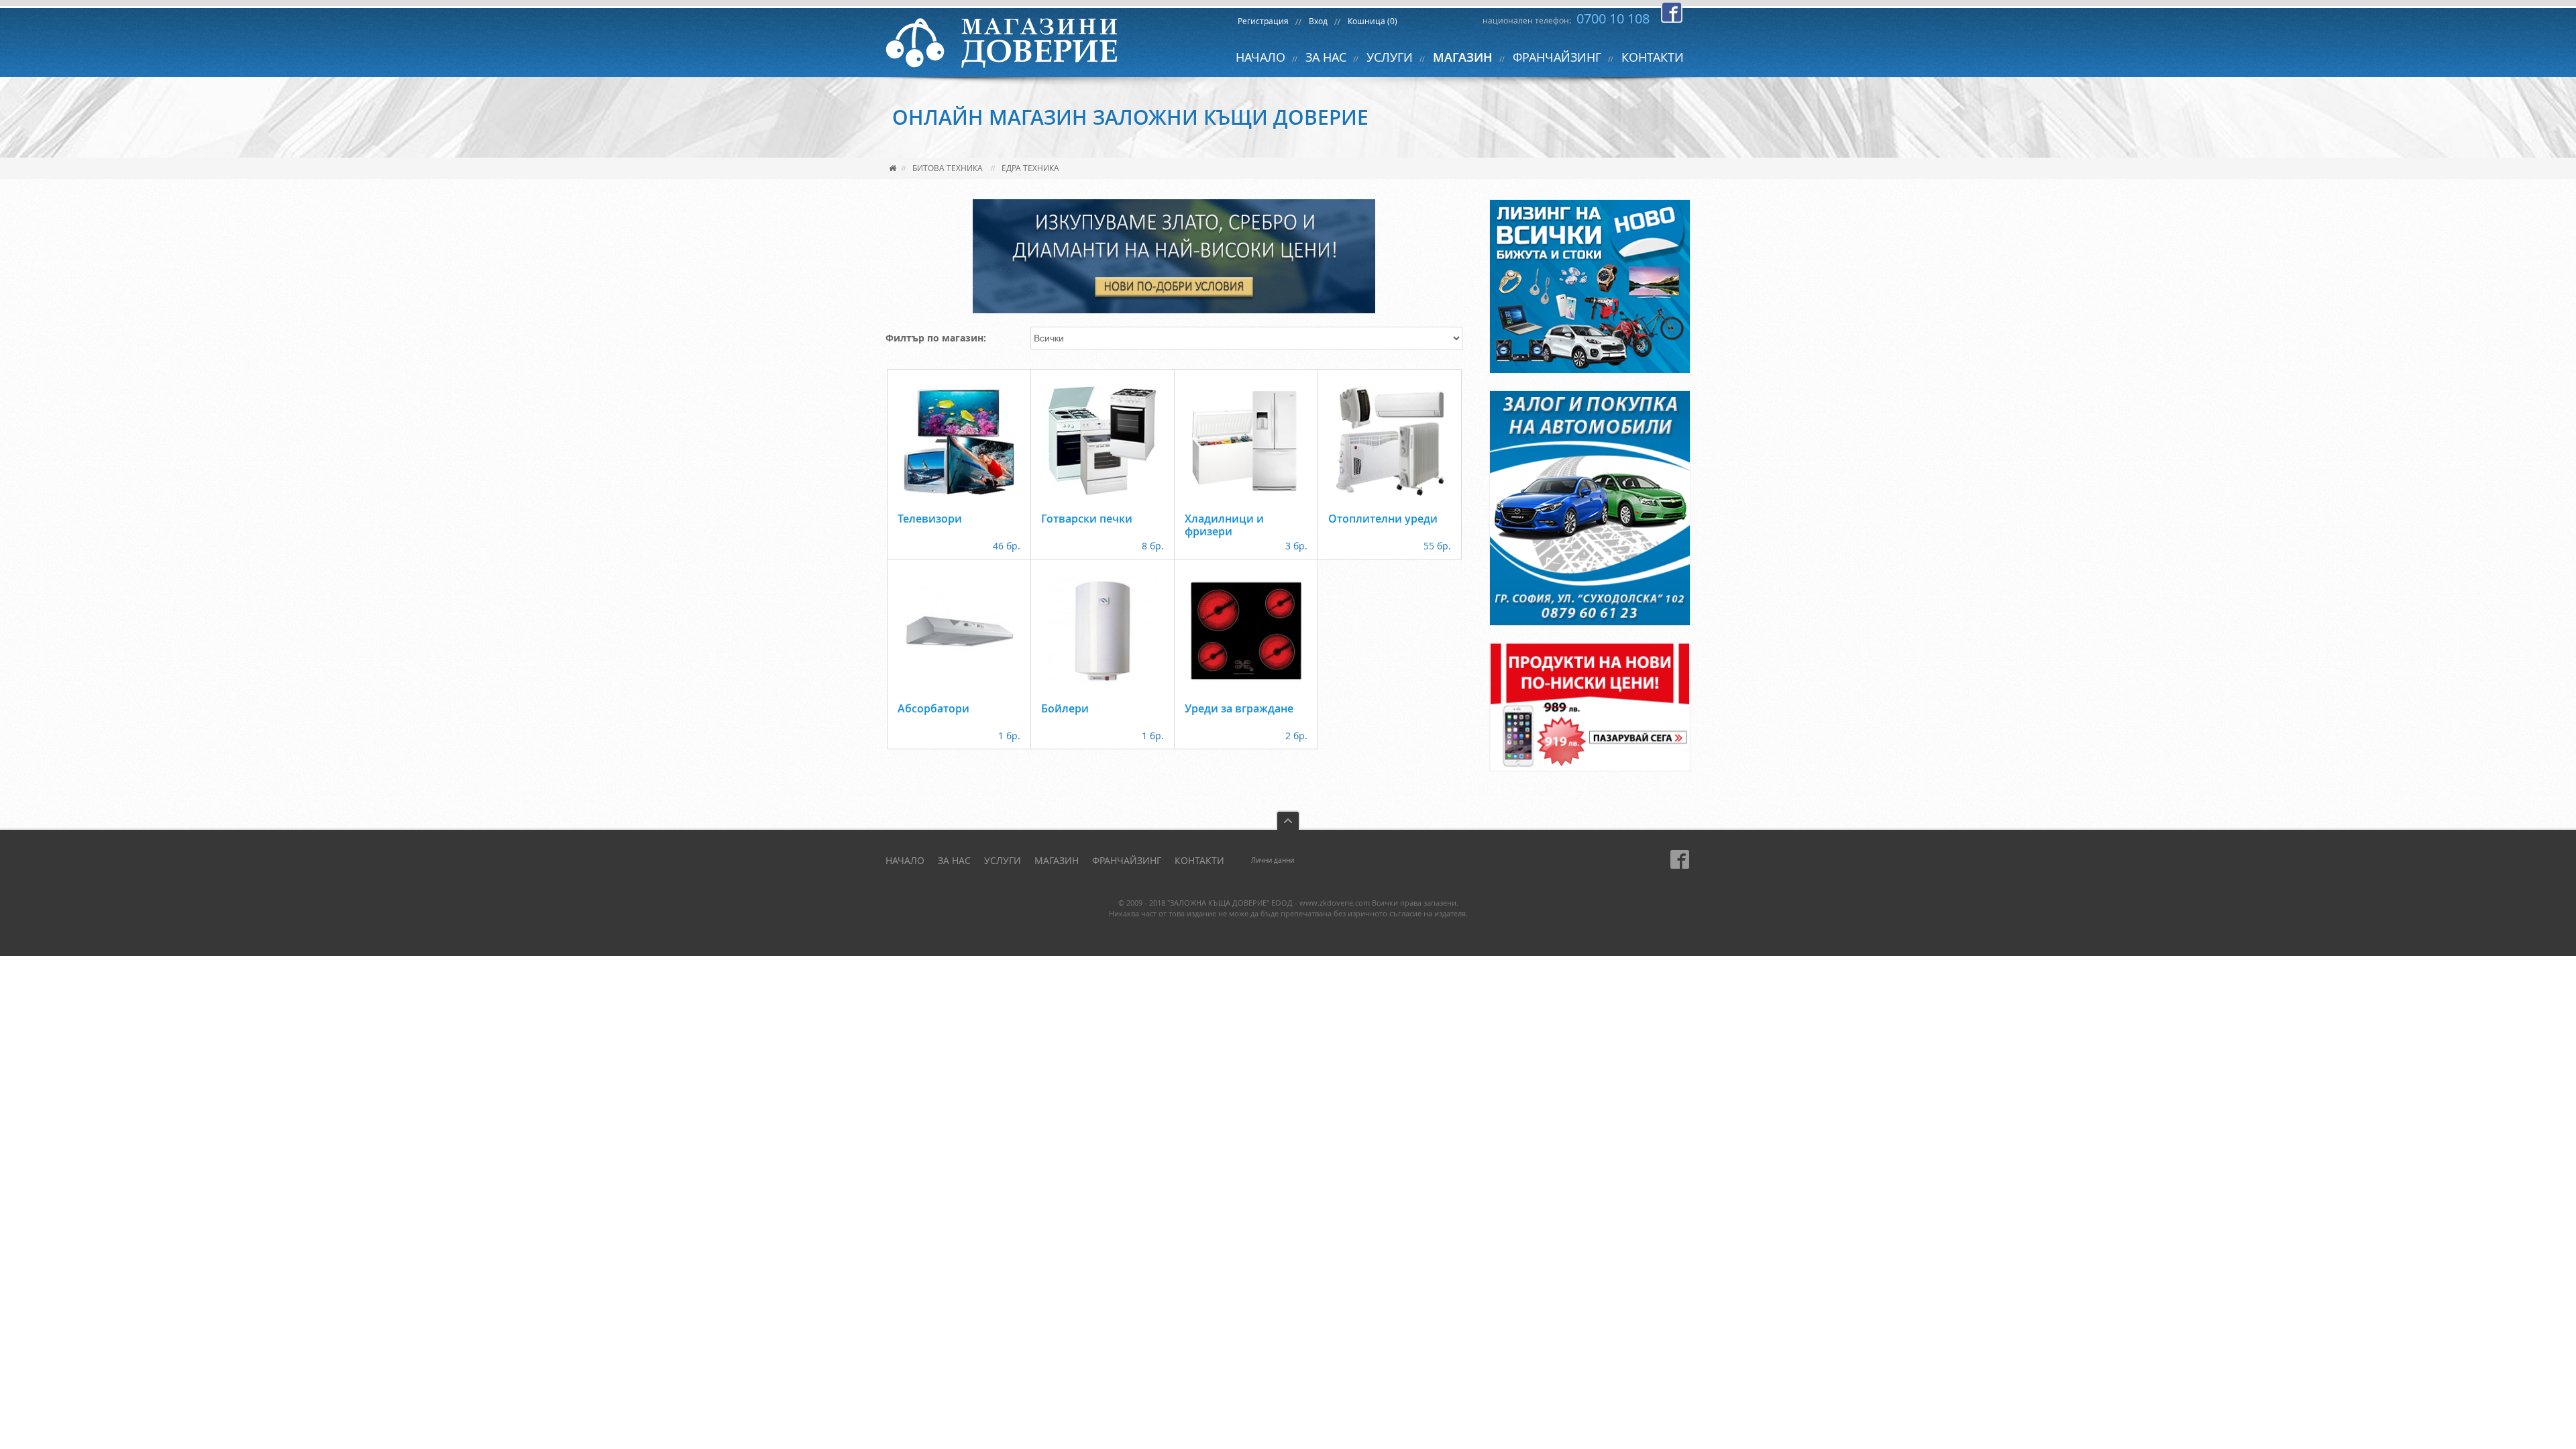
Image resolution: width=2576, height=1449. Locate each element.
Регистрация (1263, 21)
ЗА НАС (1326, 57)
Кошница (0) (1373, 21)
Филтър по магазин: (936, 338)
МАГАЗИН (1463, 57)
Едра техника (1030, 168)
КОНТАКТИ (1653, 57)
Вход (1318, 21)
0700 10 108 (1613, 18)
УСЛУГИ (1390, 57)
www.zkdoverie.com (1335, 903)
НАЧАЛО (1260, 57)
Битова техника (948, 168)
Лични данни (1273, 860)
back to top (1288, 820)
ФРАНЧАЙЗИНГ (1557, 57)
